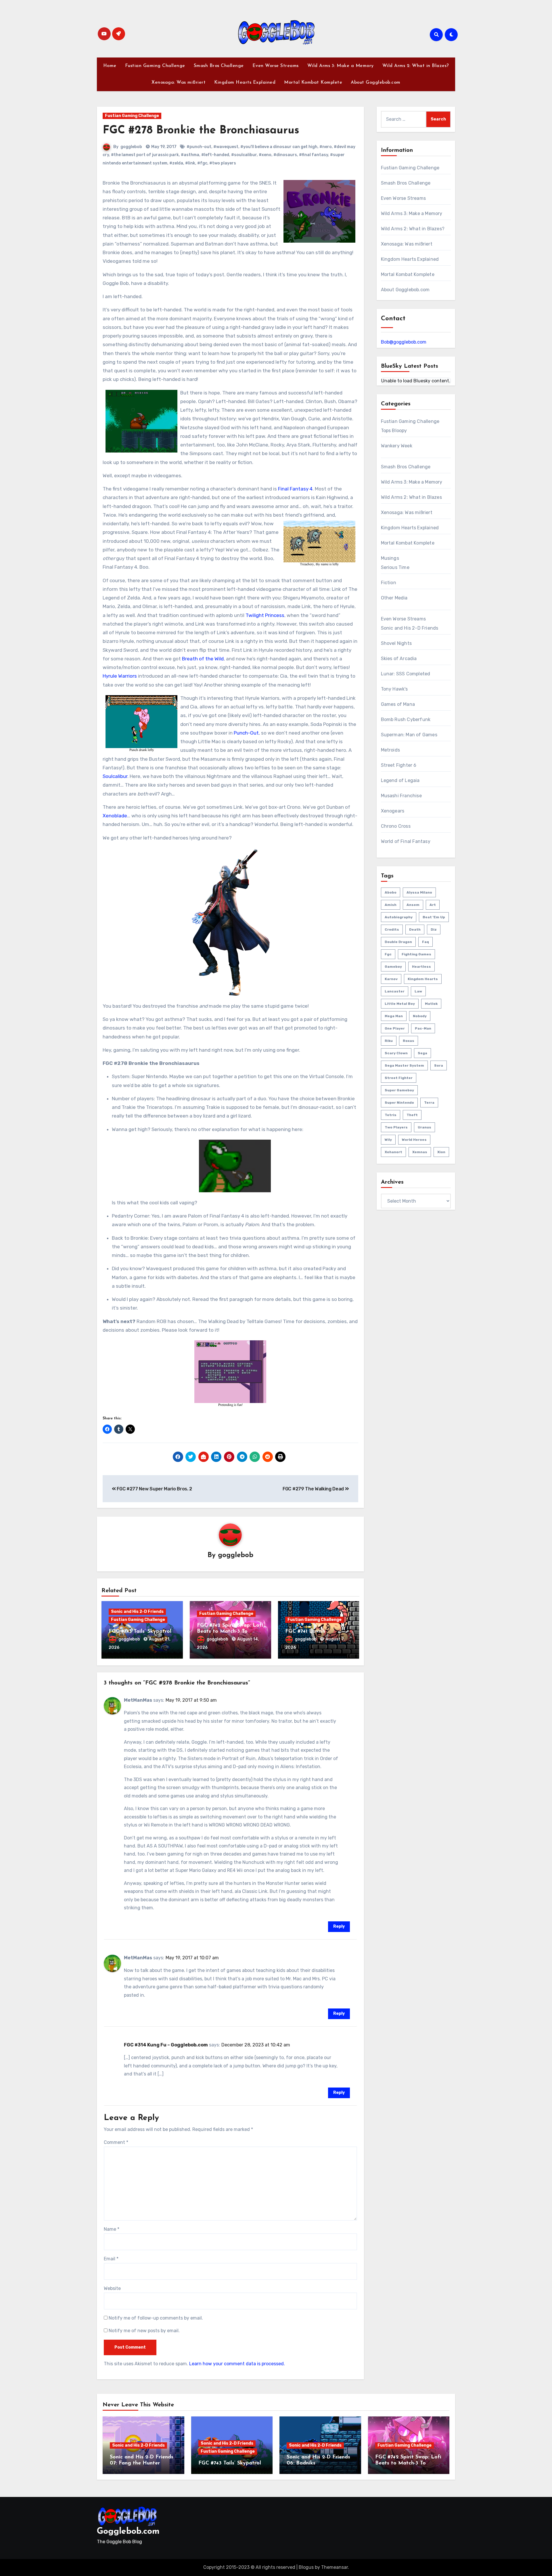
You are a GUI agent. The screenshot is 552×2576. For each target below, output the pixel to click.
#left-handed (215, 155)
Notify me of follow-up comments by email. (156, 2318)
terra (429, 1103)
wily (388, 1140)
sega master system (404, 1065)
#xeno (265, 155)
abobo (391, 892)
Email (111, 2259)
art (433, 905)
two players (396, 1127)
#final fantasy (314, 155)
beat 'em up (434, 917)
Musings (390, 558)
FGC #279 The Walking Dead (314, 1489)
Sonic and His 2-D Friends (137, 1612)
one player (395, 1028)
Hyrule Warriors (120, 676)
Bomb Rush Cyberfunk (406, 719)
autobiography (399, 917)
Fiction (389, 583)
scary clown (396, 1053)
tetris (391, 1115)
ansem (413, 905)
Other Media (394, 598)
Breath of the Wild (203, 659)
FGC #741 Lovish (305, 1632)
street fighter (399, 1078)
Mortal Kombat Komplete (313, 83)
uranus (424, 1127)
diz (434, 929)
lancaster (395, 991)
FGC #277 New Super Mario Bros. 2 (154, 1489)
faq (425, 942)
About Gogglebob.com (376, 83)
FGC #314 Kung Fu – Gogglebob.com (166, 2045)
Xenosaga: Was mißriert (179, 83)
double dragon (398, 942)
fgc (388, 954)
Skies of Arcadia (399, 659)
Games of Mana (398, 704)
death (415, 929)
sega (422, 1053)
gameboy (393, 967)
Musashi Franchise (401, 796)
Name (112, 2229)
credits (392, 929)
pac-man (423, 1028)
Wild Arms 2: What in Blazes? (416, 66)
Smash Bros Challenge (219, 66)
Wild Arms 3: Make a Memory (341, 66)
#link (190, 163)
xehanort (393, 1152)
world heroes (414, 1140)
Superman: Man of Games (409, 735)
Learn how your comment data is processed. (237, 2364)
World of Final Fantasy (406, 841)
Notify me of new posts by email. (144, 2331)
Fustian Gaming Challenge (155, 66)
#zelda (176, 163)
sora (439, 1065)
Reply (339, 1926)
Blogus (306, 2567)
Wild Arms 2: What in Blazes (411, 497)
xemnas (420, 1152)
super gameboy (399, 1090)
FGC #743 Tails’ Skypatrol (140, 1632)
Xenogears (393, 811)
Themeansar (335, 2567)
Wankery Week (397, 446)
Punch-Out (246, 733)
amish (391, 905)
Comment (116, 2142)
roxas (409, 1041)
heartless (421, 967)
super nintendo (399, 1103)
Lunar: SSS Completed (406, 674)
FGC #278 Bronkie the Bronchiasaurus (201, 131)
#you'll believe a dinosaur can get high (279, 147)
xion (441, 1152)
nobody (420, 1016)
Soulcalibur (115, 776)
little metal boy (400, 1004)
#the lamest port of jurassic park (145, 155)
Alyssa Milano (419, 892)
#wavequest (226, 147)
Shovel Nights (396, 643)
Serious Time (395, 567)
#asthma (190, 155)
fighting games (416, 954)
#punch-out (199, 147)
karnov (391, 979)
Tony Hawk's (394, 689)
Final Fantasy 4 (295, 489)
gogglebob (131, 147)
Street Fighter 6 (399, 765)
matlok (431, 1004)
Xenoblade (115, 816)
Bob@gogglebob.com (404, 342)
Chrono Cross (396, 826)
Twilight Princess (265, 615)
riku (389, 1041)
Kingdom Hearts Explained (245, 83)
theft (412, 1115)
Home (110, 66)
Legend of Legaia (400, 780)
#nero (326, 147)
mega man (394, 1016)
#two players (223, 163)
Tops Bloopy (394, 431)
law (418, 991)
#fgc (202, 163)
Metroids (391, 750)
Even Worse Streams (276, 66)
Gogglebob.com (128, 2532)
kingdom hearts (423, 979)
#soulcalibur (244, 155)
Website (112, 2288)
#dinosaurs (285, 155)
